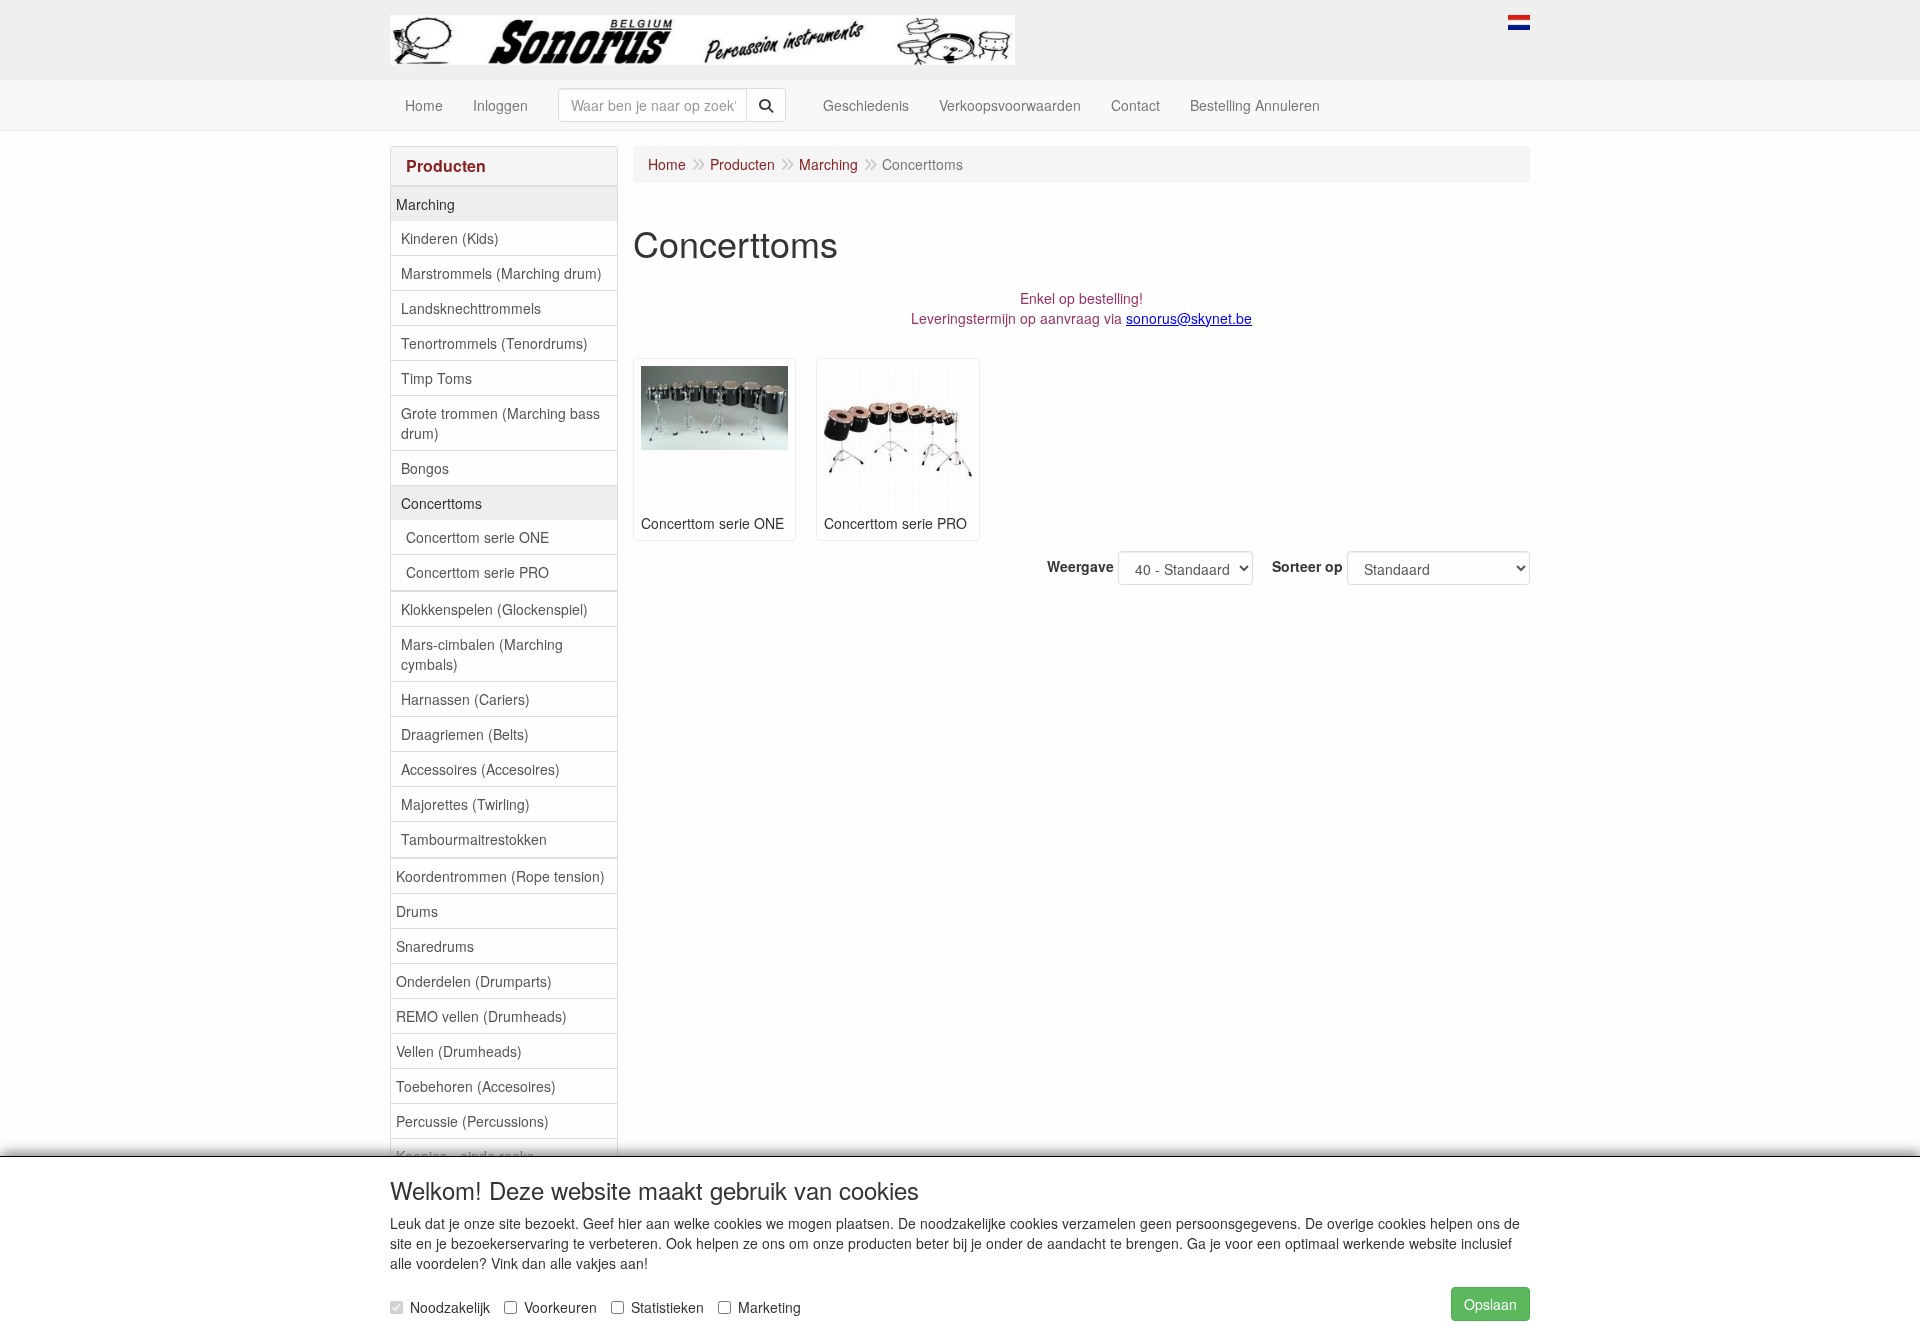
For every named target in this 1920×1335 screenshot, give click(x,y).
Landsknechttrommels (471, 308)
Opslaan (1490, 1304)
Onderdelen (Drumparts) (474, 981)
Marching (425, 204)
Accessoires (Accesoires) (480, 769)
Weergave (1080, 566)
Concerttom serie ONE (477, 537)
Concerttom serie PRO (477, 572)
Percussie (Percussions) (472, 1121)
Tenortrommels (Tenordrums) (494, 343)
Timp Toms (436, 378)
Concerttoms (441, 503)
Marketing (769, 1307)
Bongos (425, 468)
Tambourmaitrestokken (474, 839)
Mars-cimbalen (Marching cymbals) (482, 654)
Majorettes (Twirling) (465, 804)
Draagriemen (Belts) (465, 734)
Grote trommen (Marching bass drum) (500, 423)
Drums (417, 911)
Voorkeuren (560, 1307)
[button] (1519, 20)
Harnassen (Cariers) (465, 699)
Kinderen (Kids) (450, 238)
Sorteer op (1307, 566)
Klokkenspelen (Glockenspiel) (494, 609)
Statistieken (667, 1307)
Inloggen (500, 105)
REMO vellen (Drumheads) (481, 1016)
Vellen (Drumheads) (459, 1051)
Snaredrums (435, 946)
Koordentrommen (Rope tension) (500, 876)
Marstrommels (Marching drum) (501, 273)
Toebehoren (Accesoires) (476, 1086)
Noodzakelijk (450, 1307)
